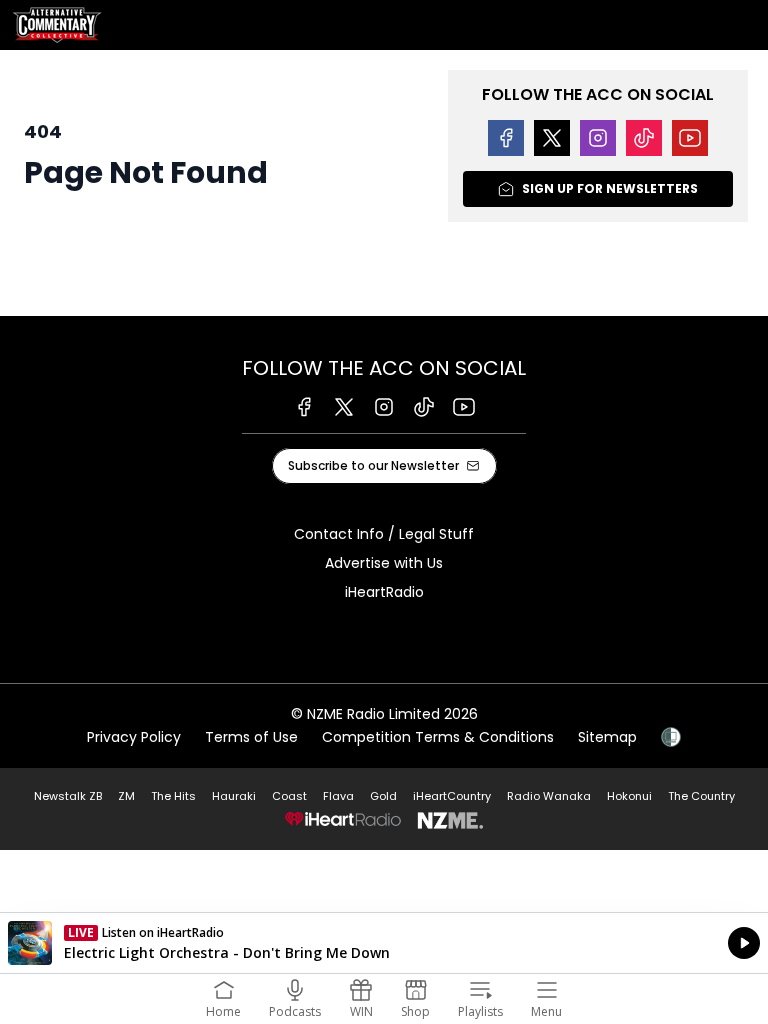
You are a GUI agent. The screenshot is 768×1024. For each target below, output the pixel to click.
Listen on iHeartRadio (384, 943)
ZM (126, 796)
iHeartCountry (452, 796)
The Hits (173, 796)
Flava (338, 796)
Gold (383, 796)
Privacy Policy (134, 737)
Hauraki (234, 796)
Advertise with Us (384, 563)
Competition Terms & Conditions (438, 737)
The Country (701, 796)
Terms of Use (251, 737)
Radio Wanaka (549, 796)
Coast (289, 796)
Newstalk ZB (68, 796)
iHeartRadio (384, 592)
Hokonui (629, 796)
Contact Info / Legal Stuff (384, 534)
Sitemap (607, 737)
